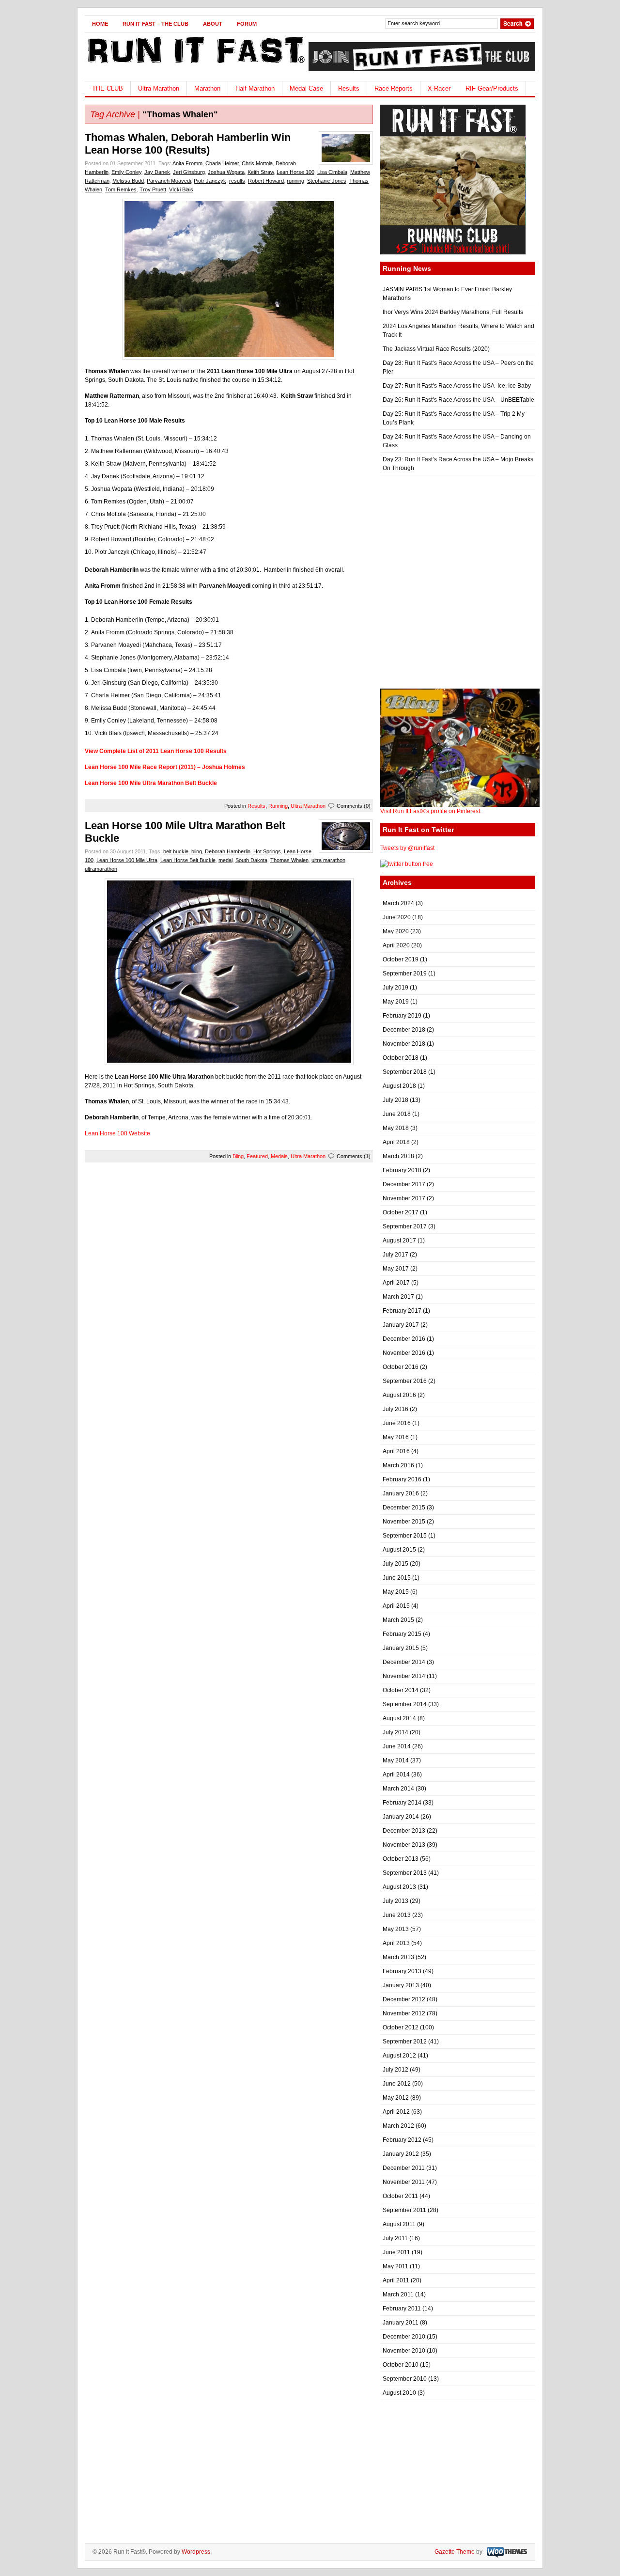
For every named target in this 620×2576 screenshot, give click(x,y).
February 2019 (402, 1016)
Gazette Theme (455, 2552)
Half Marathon (255, 88)
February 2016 (402, 1479)
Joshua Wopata (226, 172)
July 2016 (395, 1409)
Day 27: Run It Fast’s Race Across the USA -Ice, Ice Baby (457, 386)
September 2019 (405, 974)
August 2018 (399, 1086)
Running (278, 806)
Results (349, 88)
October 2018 (401, 1058)
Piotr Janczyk (210, 181)
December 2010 (404, 2337)
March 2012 (398, 2126)
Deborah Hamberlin (228, 851)
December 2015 (404, 1508)
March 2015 (398, 1620)
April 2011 (396, 2280)
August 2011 (399, 2224)
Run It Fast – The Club (155, 24)
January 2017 (401, 1325)
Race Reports (394, 88)
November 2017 (404, 1198)
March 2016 (398, 1465)
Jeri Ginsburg (189, 172)
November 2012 (404, 2013)
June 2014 (397, 1746)
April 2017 (396, 1283)
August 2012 (399, 2056)
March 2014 (398, 1789)
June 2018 (397, 1114)
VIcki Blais (181, 189)
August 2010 (399, 2393)
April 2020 (396, 945)
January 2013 (401, 1985)
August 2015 (399, 1550)
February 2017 (402, 1311)
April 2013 (396, 1943)
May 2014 (396, 1760)
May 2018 (396, 1128)
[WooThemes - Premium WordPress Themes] (506, 2552)
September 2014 (405, 1704)
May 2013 (396, 1929)
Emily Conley (126, 172)
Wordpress (196, 2552)
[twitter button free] (407, 864)
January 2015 (401, 1648)
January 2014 (401, 1817)
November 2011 (404, 2182)
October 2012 (401, 2027)
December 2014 (404, 1662)
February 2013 (402, 1971)
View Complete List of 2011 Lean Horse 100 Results (156, 751)
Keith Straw (261, 172)
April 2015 (396, 1606)
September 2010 (405, 2379)
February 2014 (402, 1803)
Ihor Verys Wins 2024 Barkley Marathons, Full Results (453, 312)
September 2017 (405, 1226)
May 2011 (395, 2266)
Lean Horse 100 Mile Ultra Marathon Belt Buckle (151, 783)
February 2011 (402, 2309)
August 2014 (399, 1718)
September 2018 (405, 1072)
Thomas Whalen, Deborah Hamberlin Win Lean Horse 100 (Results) (188, 144)
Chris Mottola (257, 163)
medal (225, 860)
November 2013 (404, 1845)
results (237, 181)
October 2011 (400, 2196)
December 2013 (404, 1831)
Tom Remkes (121, 189)
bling (197, 851)
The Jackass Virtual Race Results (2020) (436, 349)
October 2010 (401, 2365)
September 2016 (405, 1381)
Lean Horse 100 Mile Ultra (127, 860)
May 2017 (396, 1269)
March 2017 (398, 1297)
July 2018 (395, 1100)
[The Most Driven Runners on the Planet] (195, 66)
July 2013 (395, 1901)
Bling (238, 1156)
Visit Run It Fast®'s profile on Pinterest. (431, 811)
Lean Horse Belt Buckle (188, 860)
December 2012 (404, 1999)
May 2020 (396, 931)
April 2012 (396, 2112)
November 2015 (404, 1522)
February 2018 (402, 1170)
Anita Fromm (187, 163)
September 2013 (405, 1873)
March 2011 (398, 2294)
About (213, 24)
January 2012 (401, 2154)
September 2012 (405, 2042)
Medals (279, 1156)
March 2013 (398, 1957)
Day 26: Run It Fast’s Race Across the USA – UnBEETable (458, 400)
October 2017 (401, 1212)
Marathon (207, 88)
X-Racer (439, 88)
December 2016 (404, 1339)
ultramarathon (101, 869)
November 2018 (404, 1044)
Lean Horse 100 (295, 172)
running (295, 181)
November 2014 (404, 1676)
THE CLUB (108, 88)
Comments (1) (354, 1156)
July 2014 (395, 1732)
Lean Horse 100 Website (117, 1133)
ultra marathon (328, 860)
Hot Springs (267, 851)
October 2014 (401, 1690)
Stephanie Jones (327, 181)
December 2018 (404, 1030)
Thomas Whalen (289, 860)
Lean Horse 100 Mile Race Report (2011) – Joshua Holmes (165, 767)
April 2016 (396, 1451)
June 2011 (396, 2252)
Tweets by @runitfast (407, 848)
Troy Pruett (153, 189)
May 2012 (396, 2098)
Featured (257, 1156)
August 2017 (399, 1241)
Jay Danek (157, 172)
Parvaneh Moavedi (169, 181)
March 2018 (398, 1156)
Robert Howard (266, 181)
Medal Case (306, 88)
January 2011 (401, 2323)
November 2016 (404, 1353)
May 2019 (396, 1002)
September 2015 (405, 1536)
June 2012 (397, 2084)
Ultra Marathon (159, 88)
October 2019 (401, 959)
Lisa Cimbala (332, 172)
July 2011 (395, 2238)
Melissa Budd (128, 181)
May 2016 (396, 1437)
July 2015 (395, 1564)
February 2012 (402, 2140)
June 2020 (397, 917)
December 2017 (404, 1184)
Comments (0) (354, 806)
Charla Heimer (222, 163)
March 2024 (398, 903)
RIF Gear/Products (492, 88)
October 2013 (401, 1859)
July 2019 (395, 988)
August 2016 (399, 1395)
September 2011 (404, 2210)
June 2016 (397, 1423)
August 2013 (399, 1887)
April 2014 (396, 1775)
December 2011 (404, 2168)
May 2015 (396, 1592)
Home (100, 24)
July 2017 (395, 1255)
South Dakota (251, 860)
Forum (247, 24)
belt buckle (176, 851)
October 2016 (401, 1367)
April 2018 (396, 1142)
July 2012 (395, 2070)
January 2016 (401, 1493)
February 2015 (402, 1634)
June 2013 (397, 1915)
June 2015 (397, 1578)
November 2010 (404, 2351)
